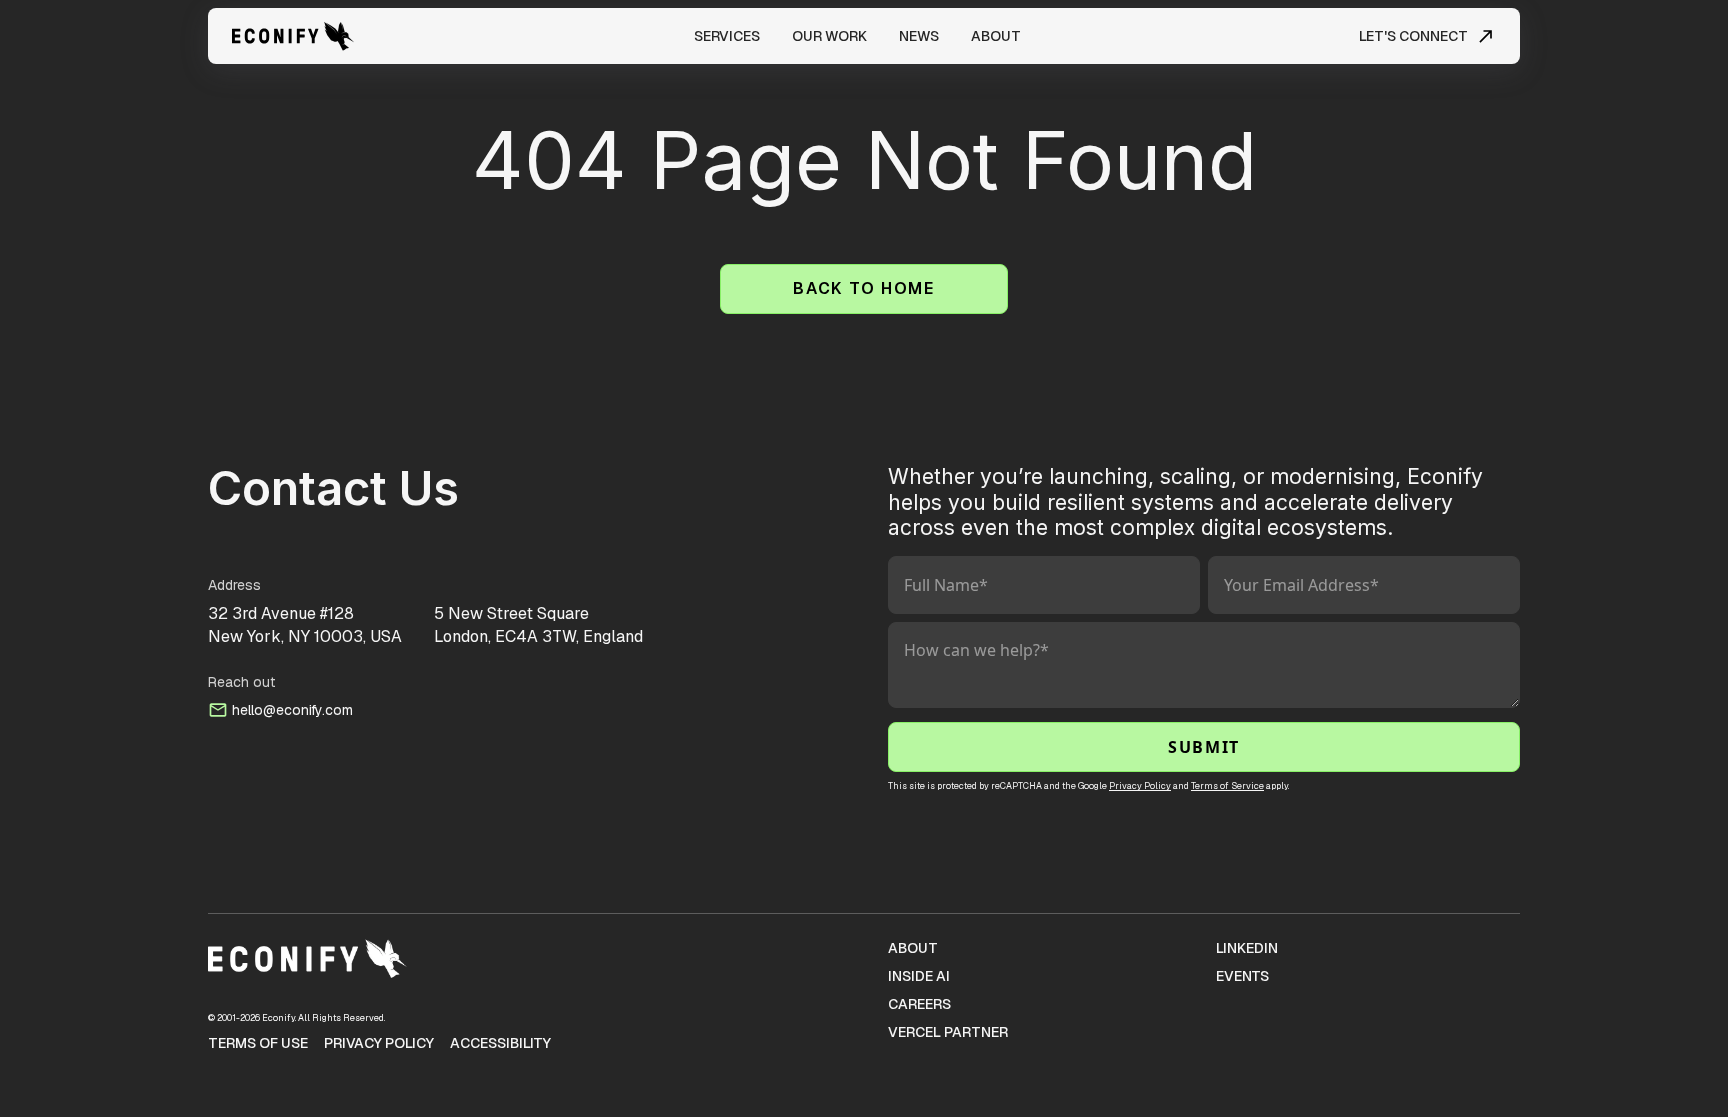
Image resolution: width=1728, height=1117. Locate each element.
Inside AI (919, 976)
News (919, 36)
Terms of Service (1227, 786)
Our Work (829, 36)
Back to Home (863, 288)
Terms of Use (258, 1043)
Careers (919, 1004)
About (996, 36)
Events (1242, 976)
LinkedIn (1247, 948)
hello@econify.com (292, 710)
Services (727, 36)
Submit (1204, 747)
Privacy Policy (1140, 786)
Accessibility (500, 1043)
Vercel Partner (948, 1032)
